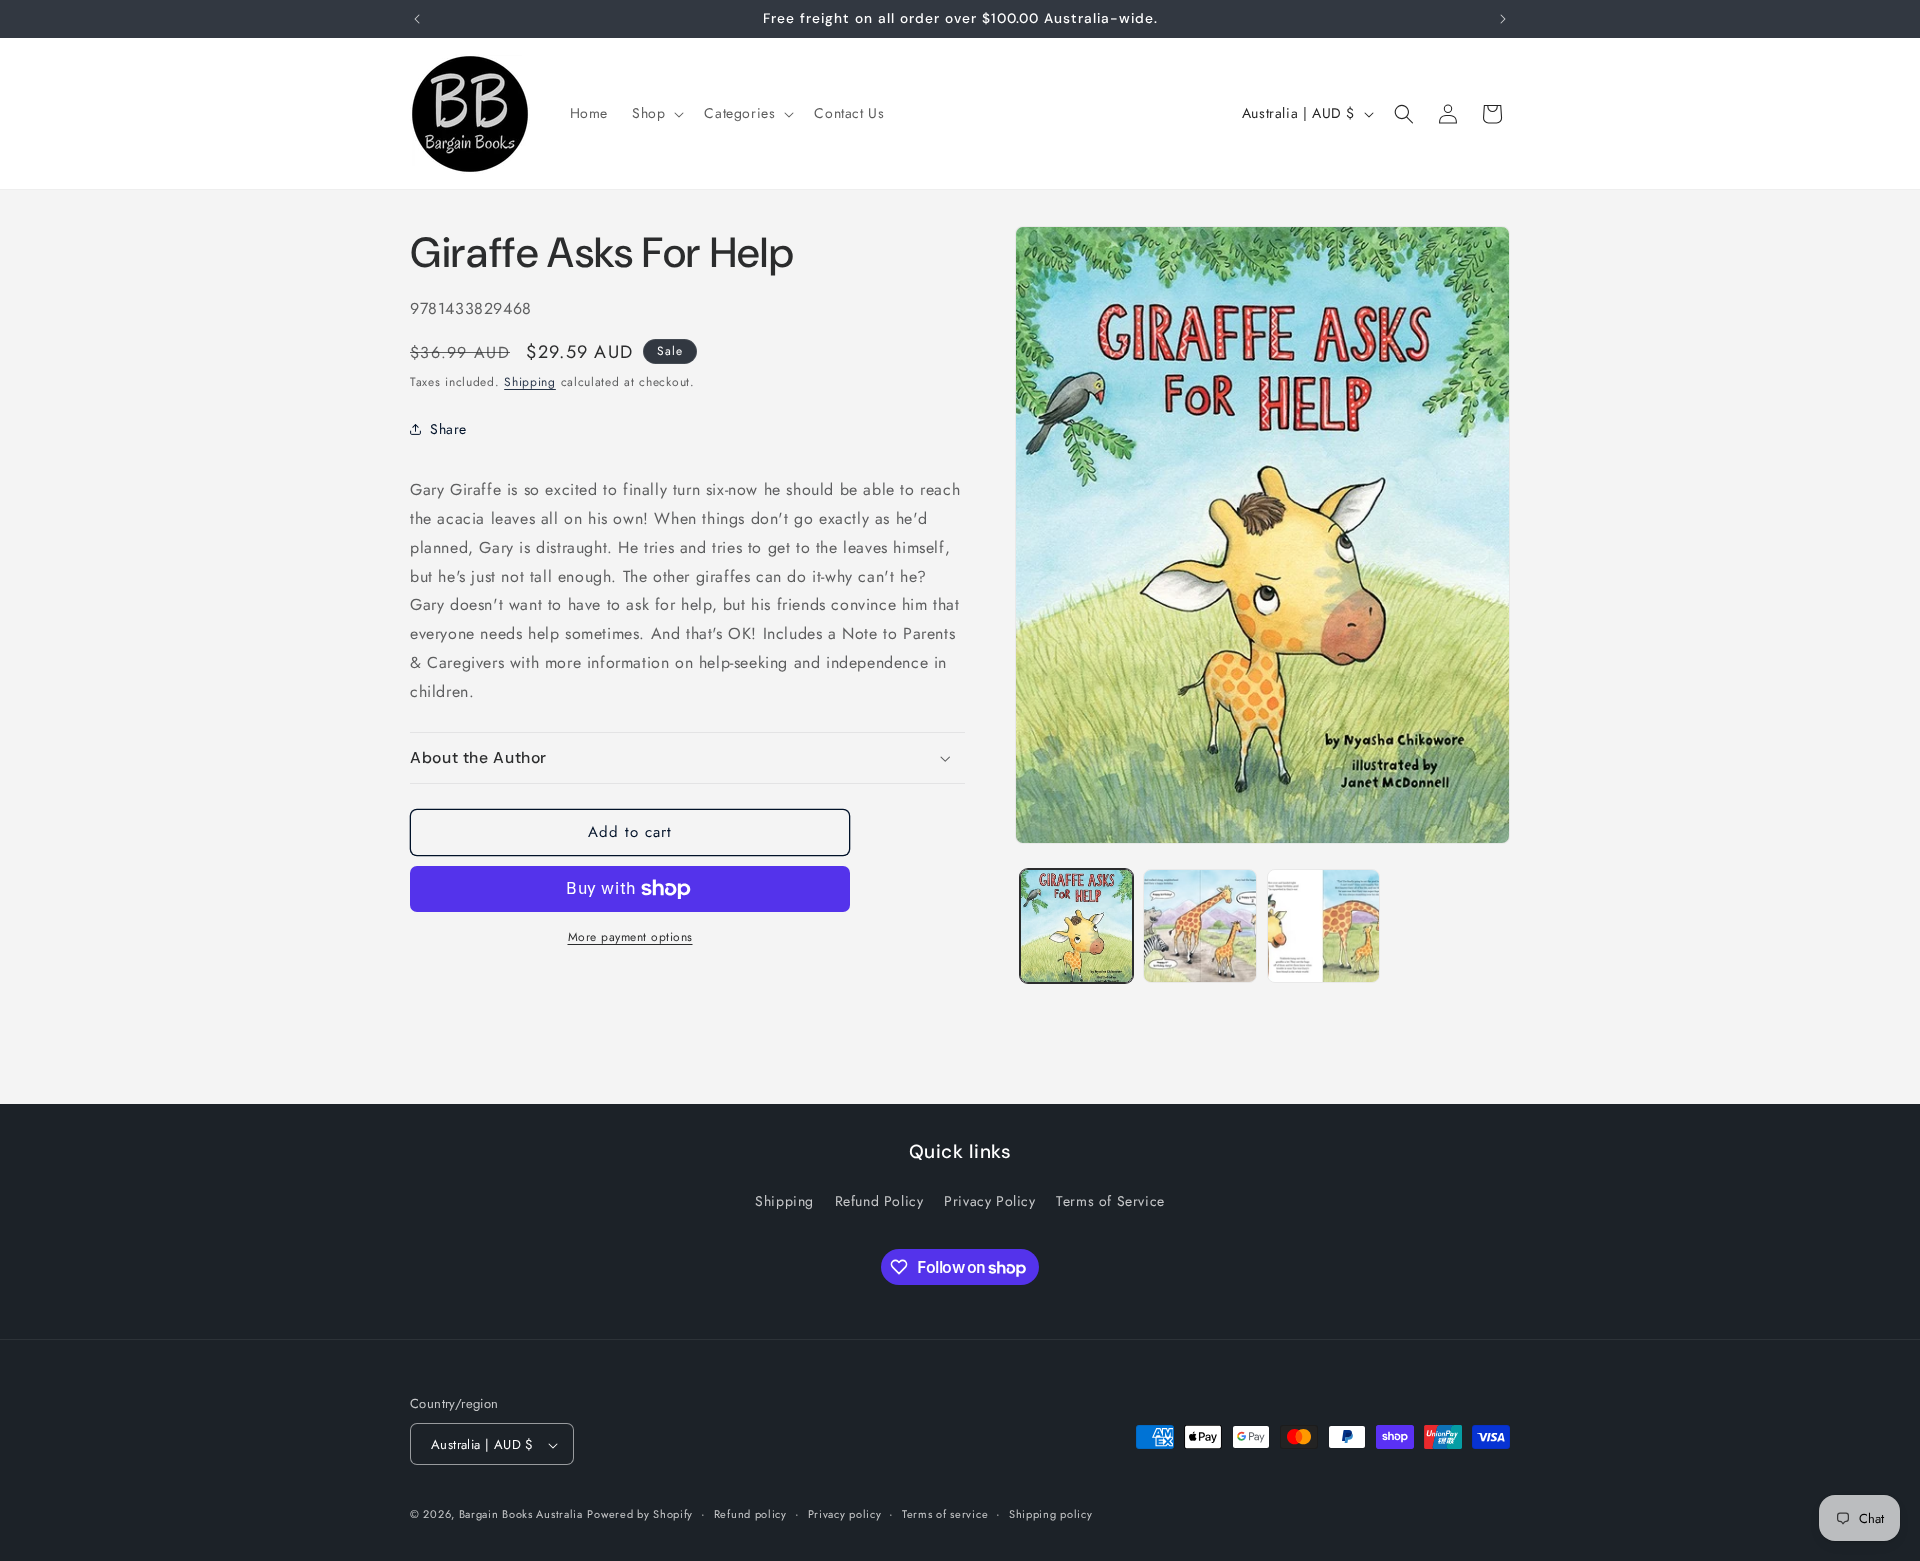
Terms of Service (1110, 1201)
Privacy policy (845, 1514)
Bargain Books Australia (521, 1515)
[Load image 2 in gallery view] (1199, 925)
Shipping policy (1051, 1514)
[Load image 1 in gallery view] (1076, 925)
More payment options (630, 937)
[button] (656, 113)
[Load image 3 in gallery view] (1323, 925)
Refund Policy (879, 1201)
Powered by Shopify (640, 1515)
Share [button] (448, 429)
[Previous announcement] (417, 19)
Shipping (530, 382)
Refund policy (750, 1514)
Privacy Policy (989, 1201)
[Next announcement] (1503, 19)
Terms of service (945, 1514)
